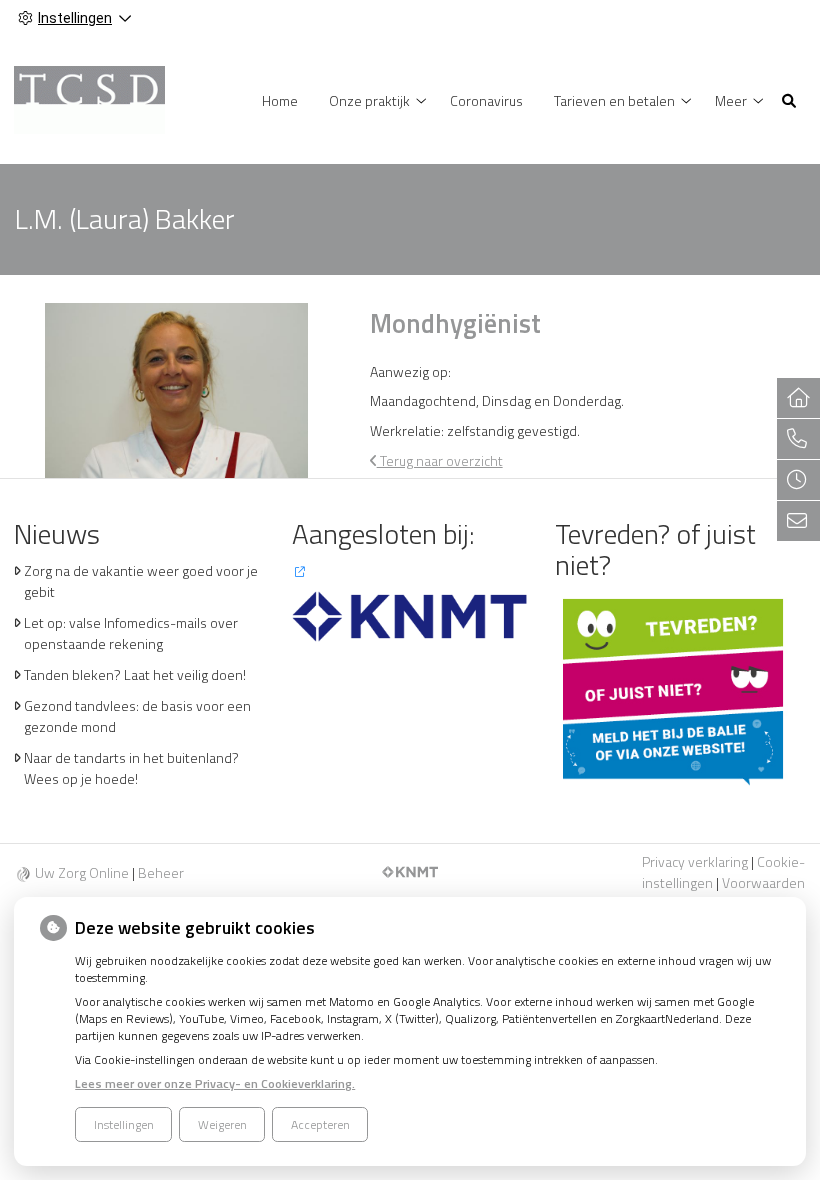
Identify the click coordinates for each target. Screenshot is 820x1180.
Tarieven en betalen (614, 100)
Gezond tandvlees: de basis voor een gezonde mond (137, 716)
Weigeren (222, 1124)
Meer (731, 100)
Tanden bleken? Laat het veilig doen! (135, 674)
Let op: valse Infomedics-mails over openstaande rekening (131, 633)
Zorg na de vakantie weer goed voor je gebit (141, 581)
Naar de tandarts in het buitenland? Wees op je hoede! (131, 768)
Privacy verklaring (695, 861)
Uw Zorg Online (82, 872)
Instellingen (124, 1124)
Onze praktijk (369, 100)
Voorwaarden (763, 882)
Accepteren (320, 1124)
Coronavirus (486, 100)
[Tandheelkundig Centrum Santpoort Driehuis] (89, 98)
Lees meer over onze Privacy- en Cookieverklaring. (215, 1083)
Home (280, 100)
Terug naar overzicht (440, 460)
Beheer (161, 872)
